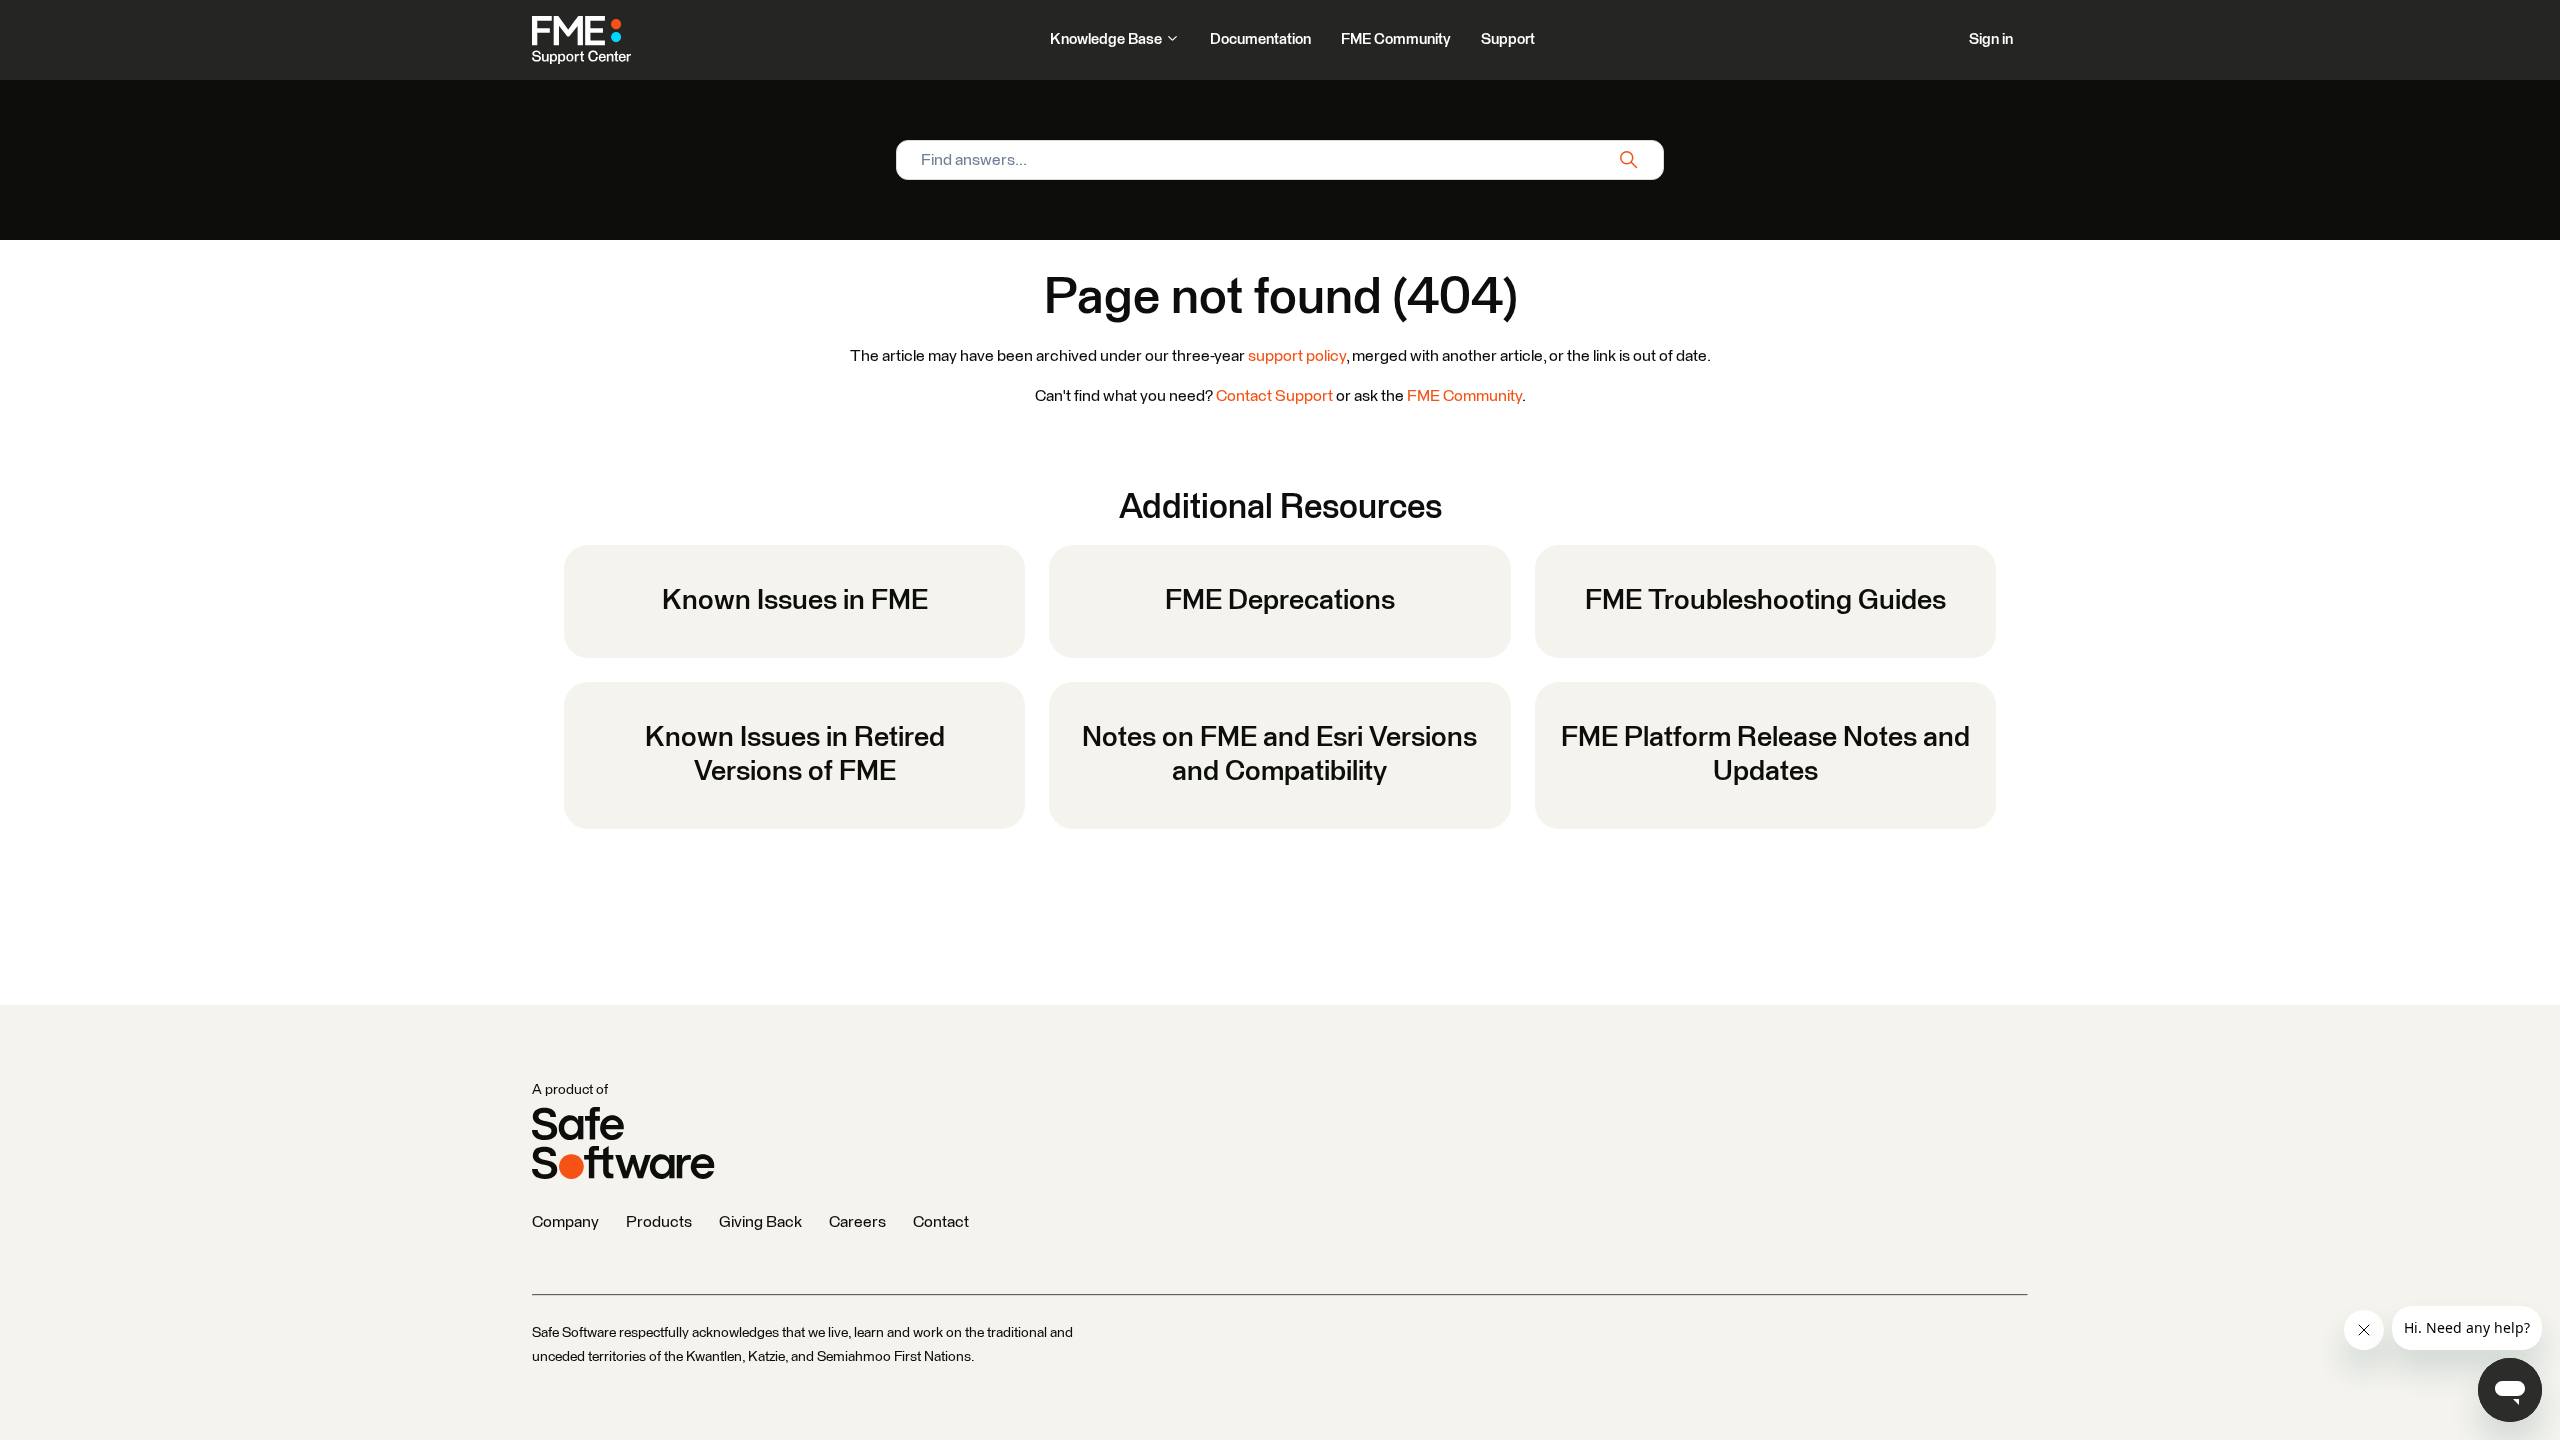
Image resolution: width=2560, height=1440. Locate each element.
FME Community (1396, 39)
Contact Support (1274, 396)
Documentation (1260, 39)
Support (1508, 39)
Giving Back (760, 1222)
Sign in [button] (1991, 39)
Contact (941, 1222)
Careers (857, 1222)
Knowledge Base (1107, 39)
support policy (1297, 356)
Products (659, 1222)
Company (565, 1222)
